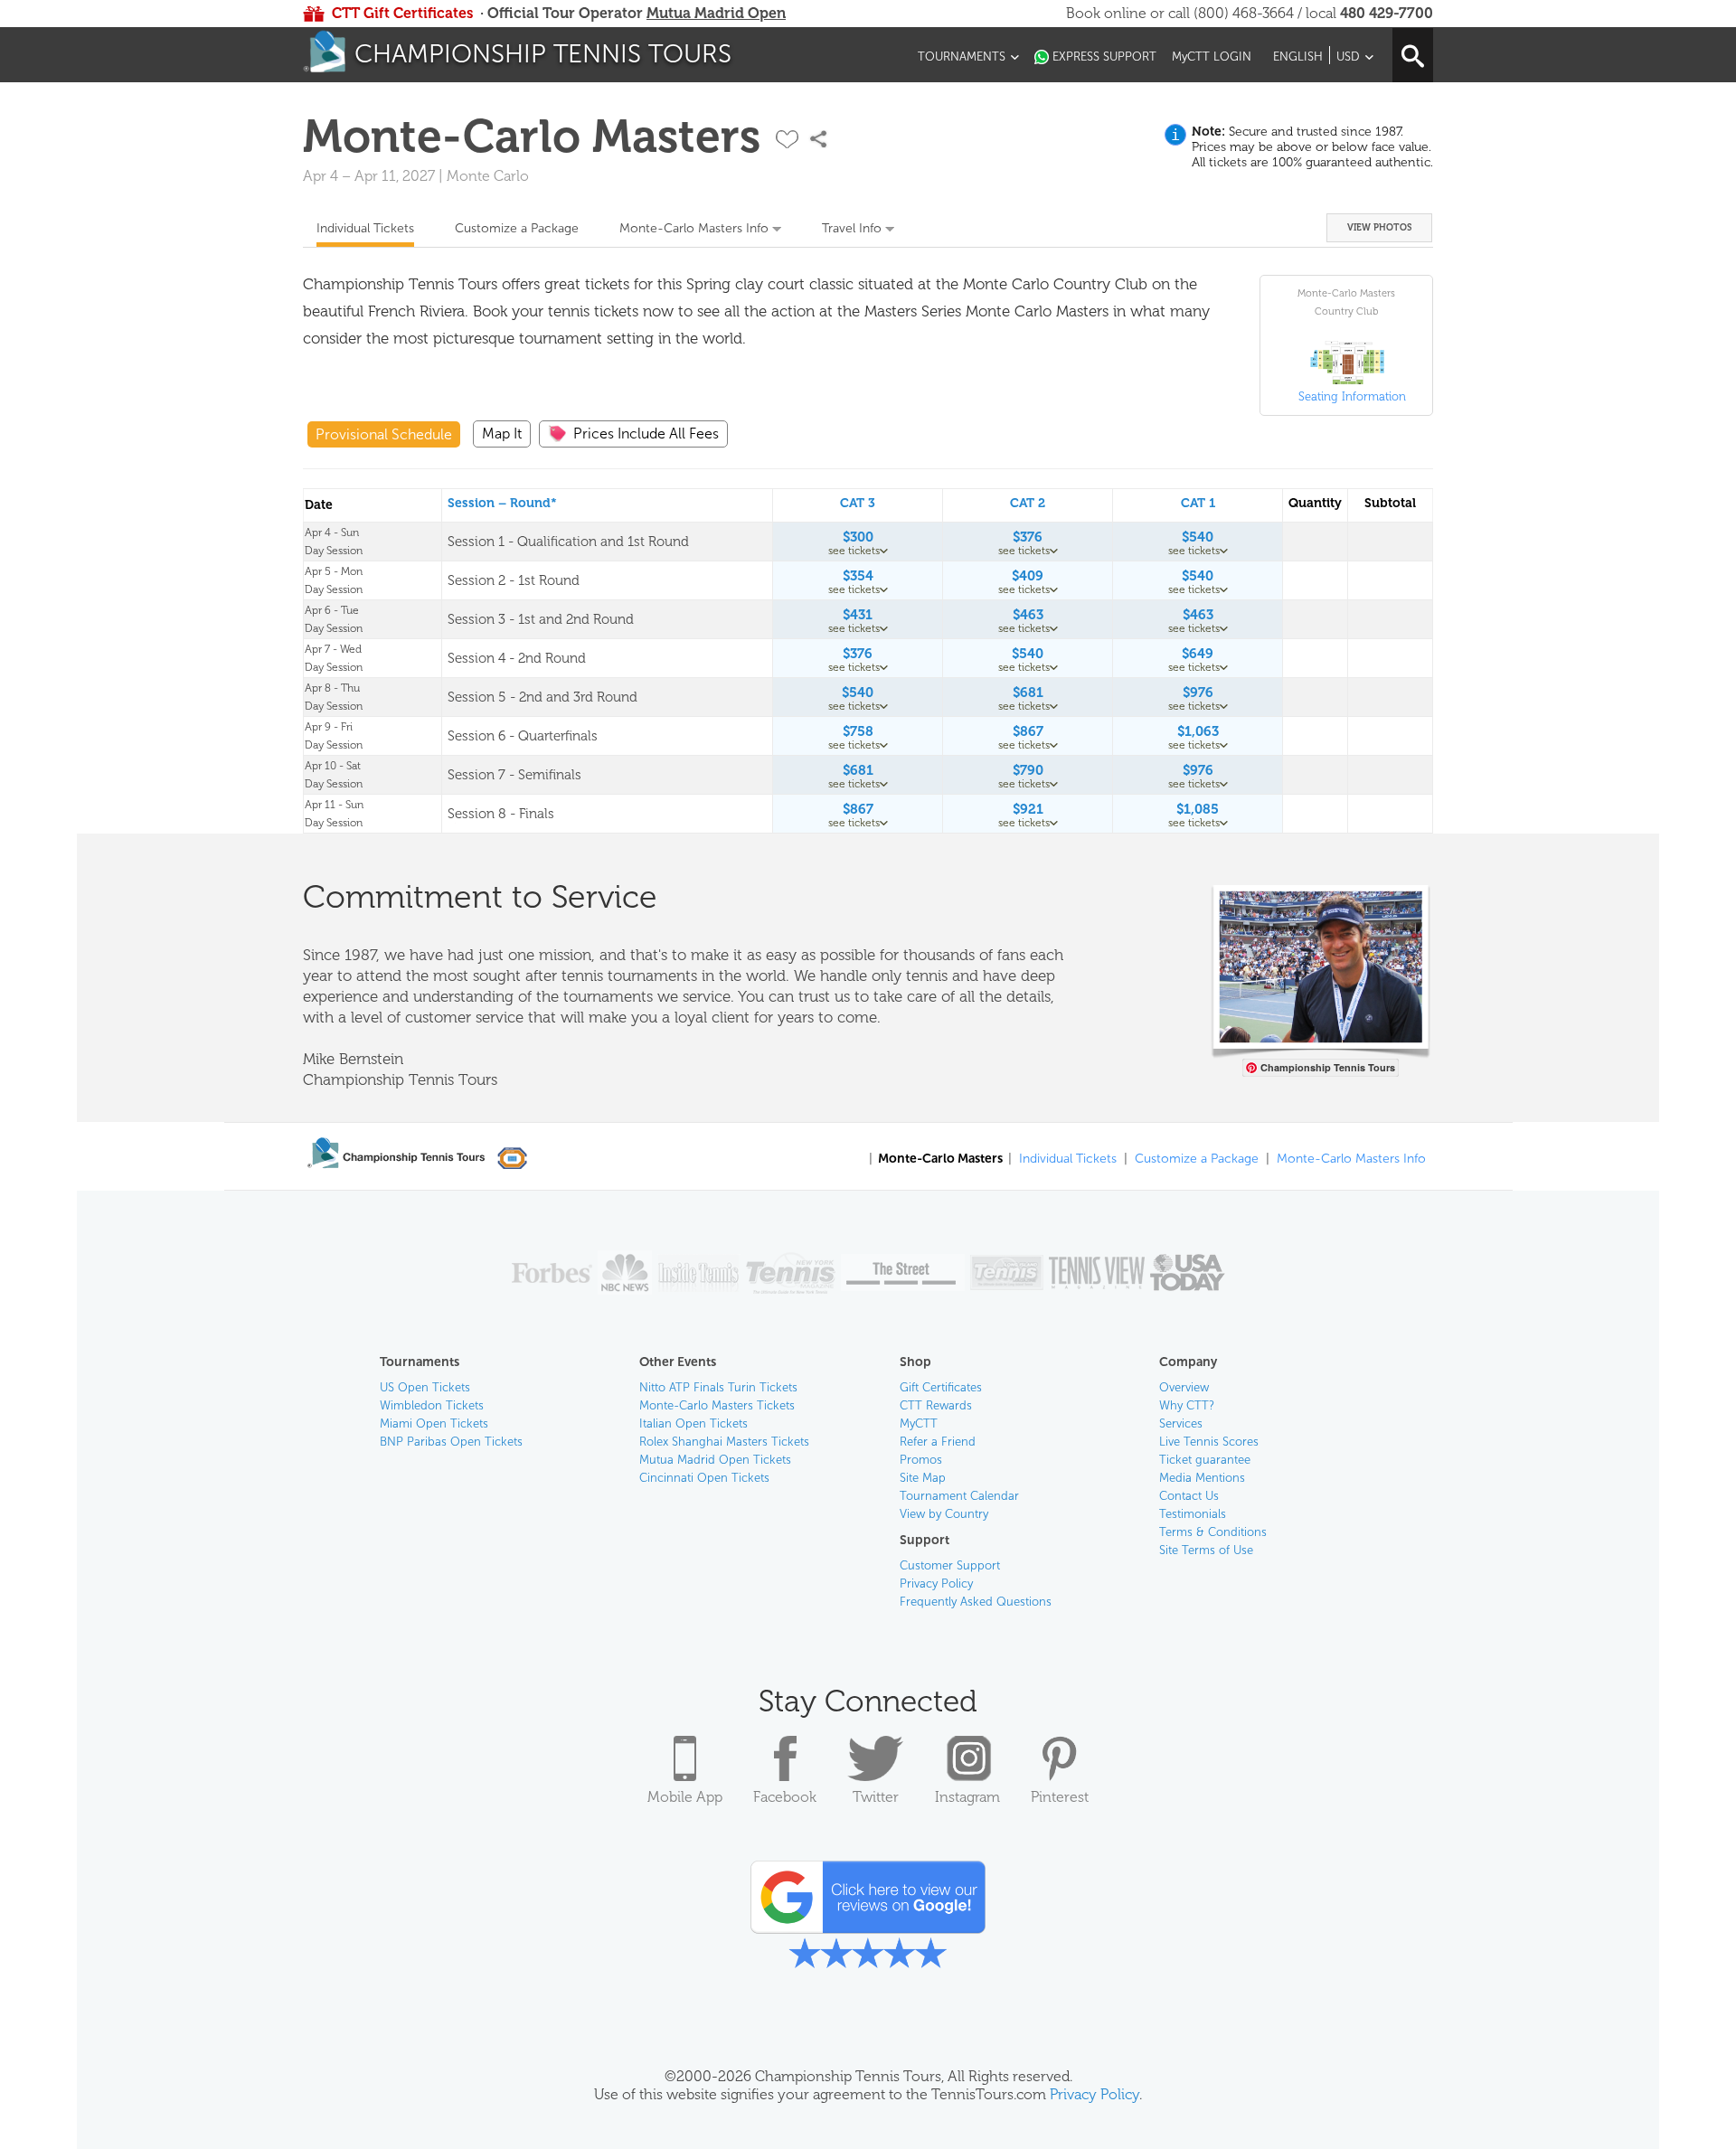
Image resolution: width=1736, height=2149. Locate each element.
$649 (1198, 654)
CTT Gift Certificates (402, 13)
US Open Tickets (425, 1387)
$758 (858, 731)
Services (1181, 1423)
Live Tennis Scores (1209, 1442)
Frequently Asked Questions (976, 1602)
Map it (502, 434)
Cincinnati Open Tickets (704, 1478)
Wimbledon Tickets (432, 1405)
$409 (1028, 576)
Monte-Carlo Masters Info (694, 228)
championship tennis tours (543, 54)
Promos (921, 1460)
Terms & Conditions (1213, 1532)
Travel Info (852, 228)
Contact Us (1189, 1496)
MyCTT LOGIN (1212, 57)
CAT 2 (1028, 503)
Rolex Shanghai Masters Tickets (724, 1442)
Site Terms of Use (1206, 1550)
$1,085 (1198, 809)
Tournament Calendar (959, 1496)
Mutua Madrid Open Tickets (715, 1460)
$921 (1028, 809)
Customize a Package (517, 228)
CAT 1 (1198, 503)
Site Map (923, 1478)
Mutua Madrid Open (716, 13)
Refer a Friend (938, 1442)
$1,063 (1198, 731)
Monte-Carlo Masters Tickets (717, 1405)
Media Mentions (1202, 1478)
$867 (1028, 731)
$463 (1028, 615)
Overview (1184, 1387)
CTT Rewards (936, 1405)
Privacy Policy (936, 1583)
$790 (1028, 770)
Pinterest (1060, 1797)
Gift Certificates (941, 1387)
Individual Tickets (365, 228)
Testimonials (1193, 1514)
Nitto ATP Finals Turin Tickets (718, 1387)
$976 (1198, 693)
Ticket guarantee (1205, 1460)
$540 (1198, 537)
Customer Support (950, 1565)
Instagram (967, 1797)
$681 (1028, 693)
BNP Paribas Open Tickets (451, 1442)
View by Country (944, 1514)
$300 (858, 537)
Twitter (876, 1797)
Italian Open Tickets (693, 1423)
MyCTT (919, 1423)
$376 (1028, 537)
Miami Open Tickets (434, 1423)
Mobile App (685, 1797)
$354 (858, 576)
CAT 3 (858, 503)
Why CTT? (1187, 1405)
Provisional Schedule (384, 434)
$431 (858, 615)
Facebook (785, 1797)
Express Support (1104, 57)
